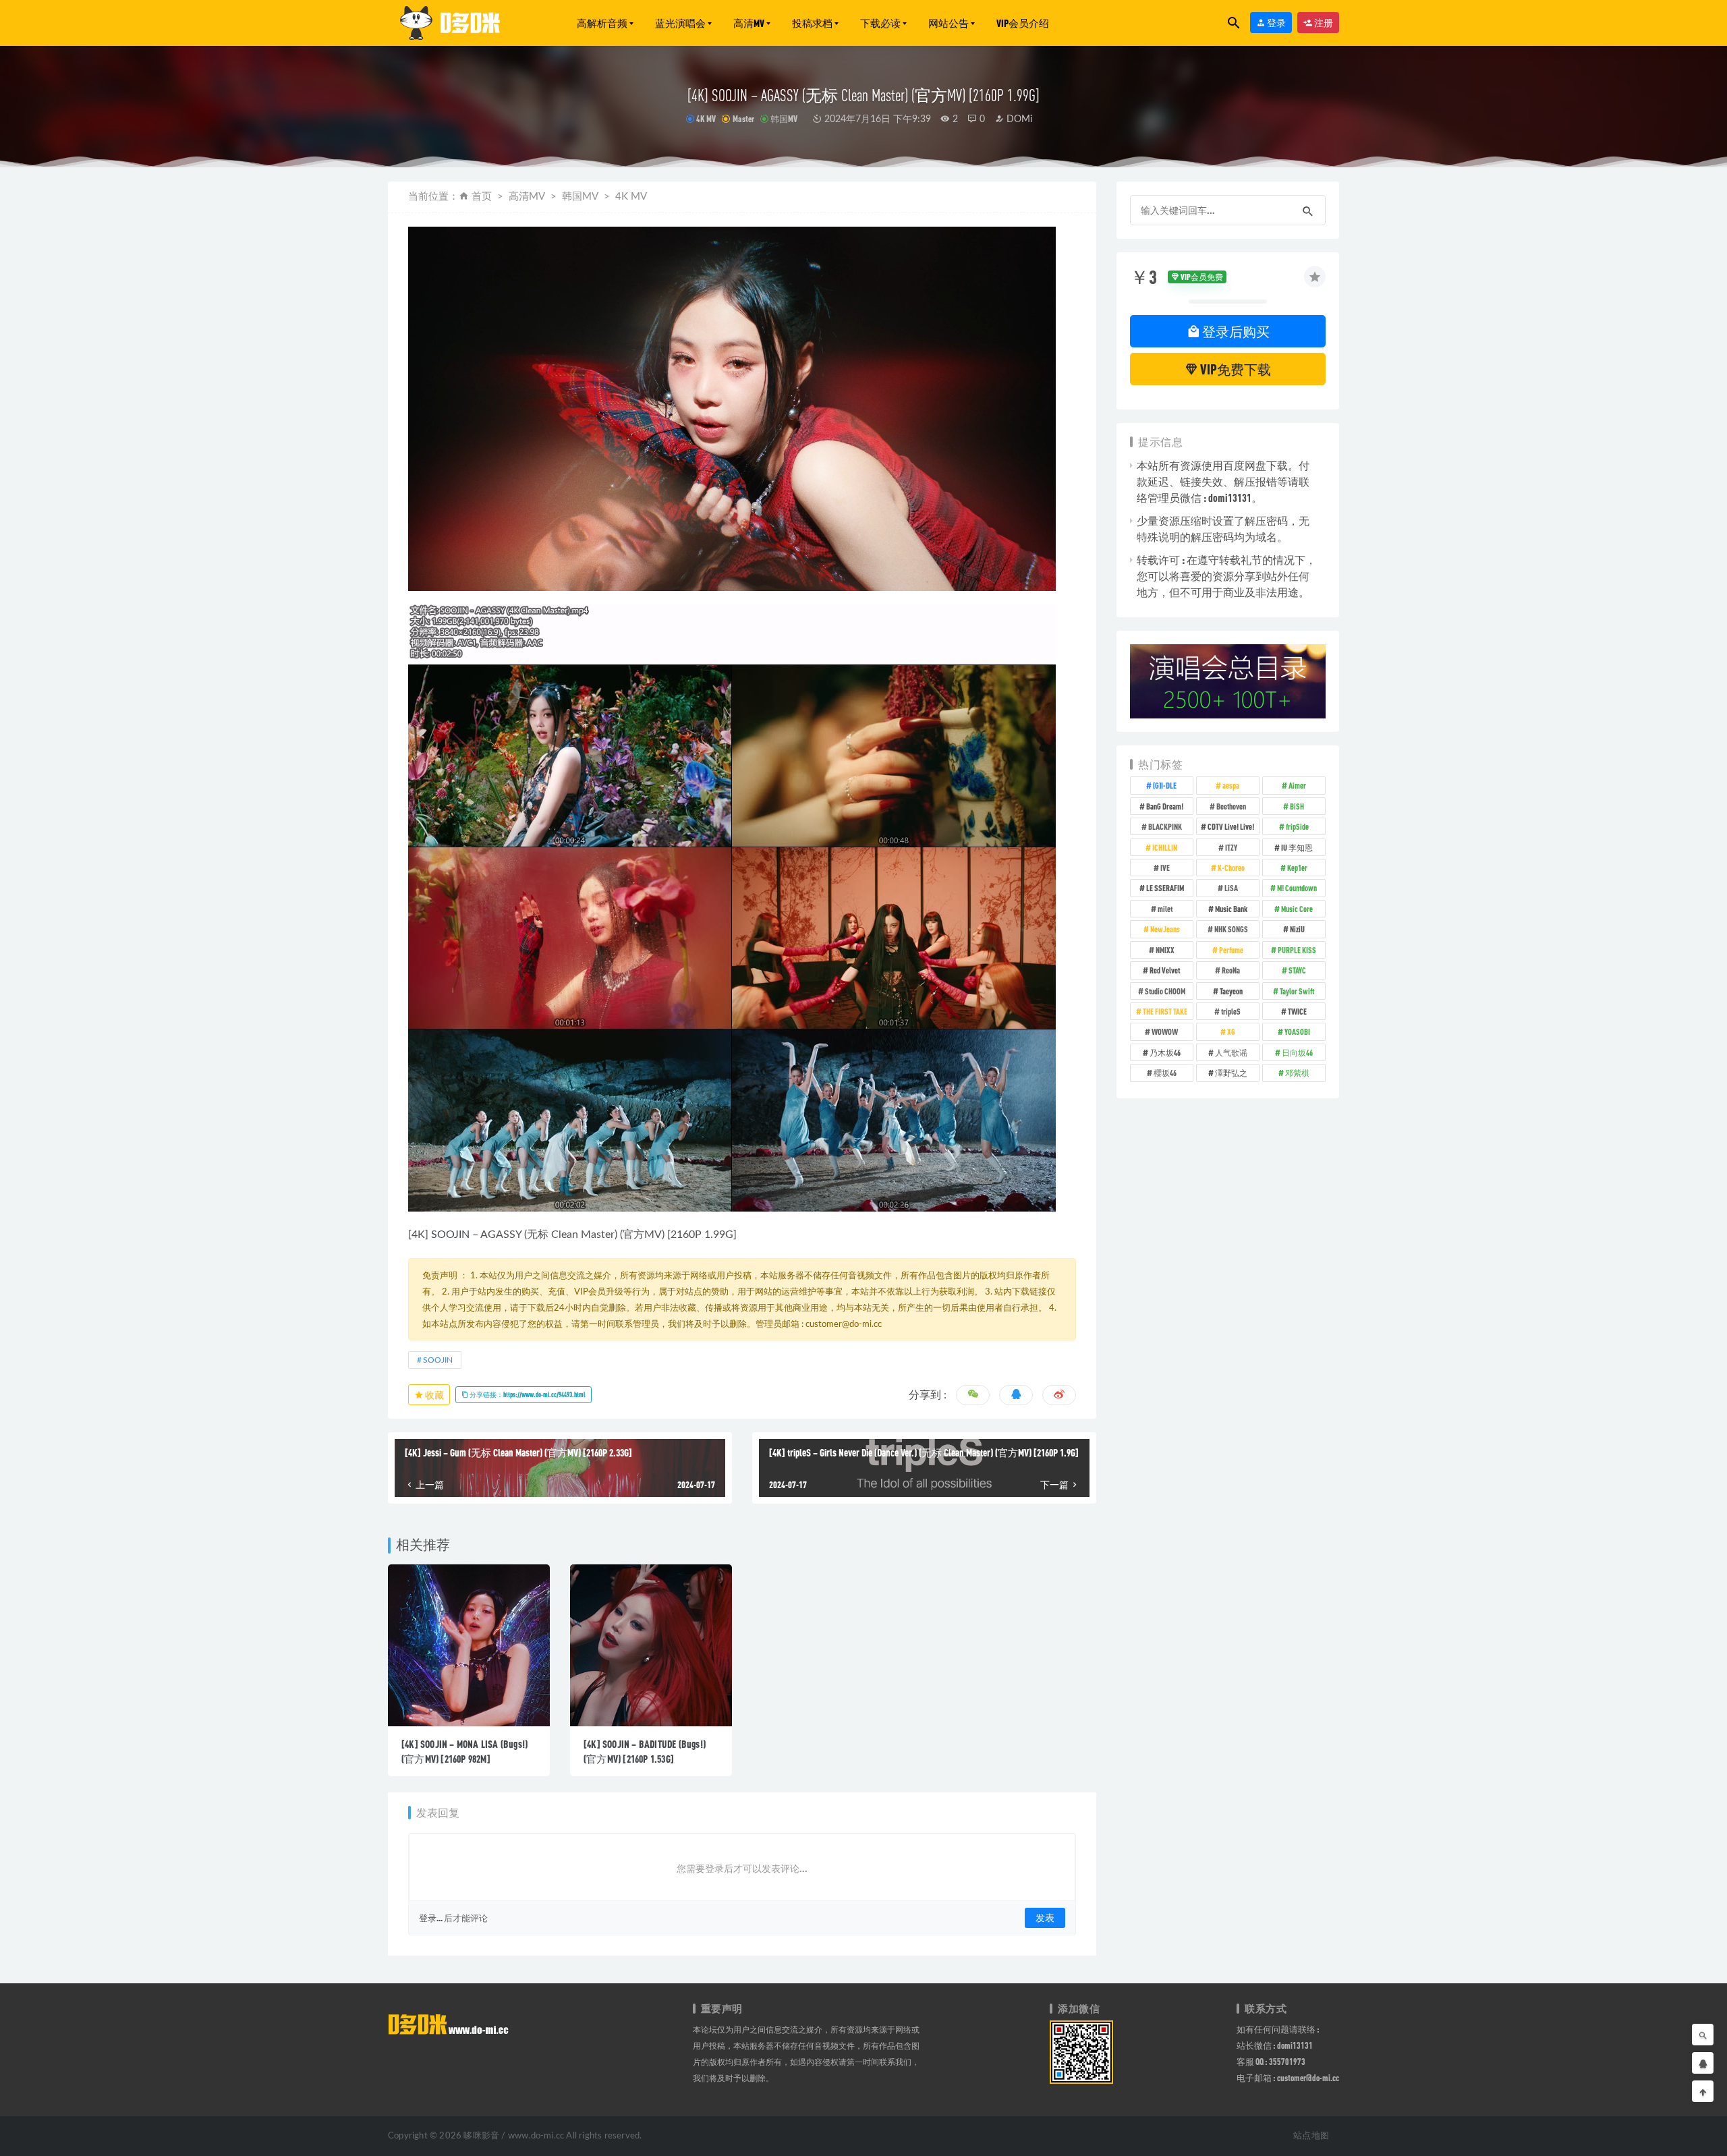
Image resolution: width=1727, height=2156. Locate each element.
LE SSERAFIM (1165, 888)
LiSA (1231, 888)
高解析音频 (602, 23)
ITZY (1231, 847)
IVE (1165, 868)
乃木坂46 (1165, 1052)
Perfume (1231, 950)
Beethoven (1231, 806)
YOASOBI (1297, 1031)
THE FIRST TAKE (1165, 1011)
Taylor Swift (1297, 991)
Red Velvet (1165, 970)
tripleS (1231, 1011)
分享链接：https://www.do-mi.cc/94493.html (527, 1394)
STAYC (1297, 970)
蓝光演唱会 (680, 23)
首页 (482, 197)
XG (1231, 1031)
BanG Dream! (1165, 806)
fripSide (1297, 826)
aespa (1231, 785)
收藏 (434, 1395)
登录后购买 (1235, 331)
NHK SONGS (1231, 929)
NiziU (1297, 929)
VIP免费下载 (1235, 369)
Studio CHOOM (1165, 991)
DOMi (1018, 119)
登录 (1276, 23)
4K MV (706, 119)
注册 (1323, 23)
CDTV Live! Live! (1231, 826)
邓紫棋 (1297, 1073)
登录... (431, 1918)
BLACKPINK (1165, 826)
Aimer (1297, 785)
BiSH (1297, 806)
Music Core (1297, 909)
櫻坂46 (1165, 1073)
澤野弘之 (1231, 1073)
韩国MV (784, 119)
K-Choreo (1231, 868)
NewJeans (1165, 929)
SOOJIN (450, 1235)
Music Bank (1231, 909)
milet (1165, 909)
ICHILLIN (1165, 847)
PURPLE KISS (1297, 950)
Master (743, 119)
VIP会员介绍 (1023, 23)
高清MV (749, 23)
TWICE (1297, 1011)
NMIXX (1165, 950)
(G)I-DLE (1165, 785)
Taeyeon (1231, 991)
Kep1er (1297, 868)
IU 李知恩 (1297, 847)
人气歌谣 (1231, 1052)
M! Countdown (1297, 888)
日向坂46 (1297, 1052)
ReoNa (1231, 970)
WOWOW (1165, 1031)
